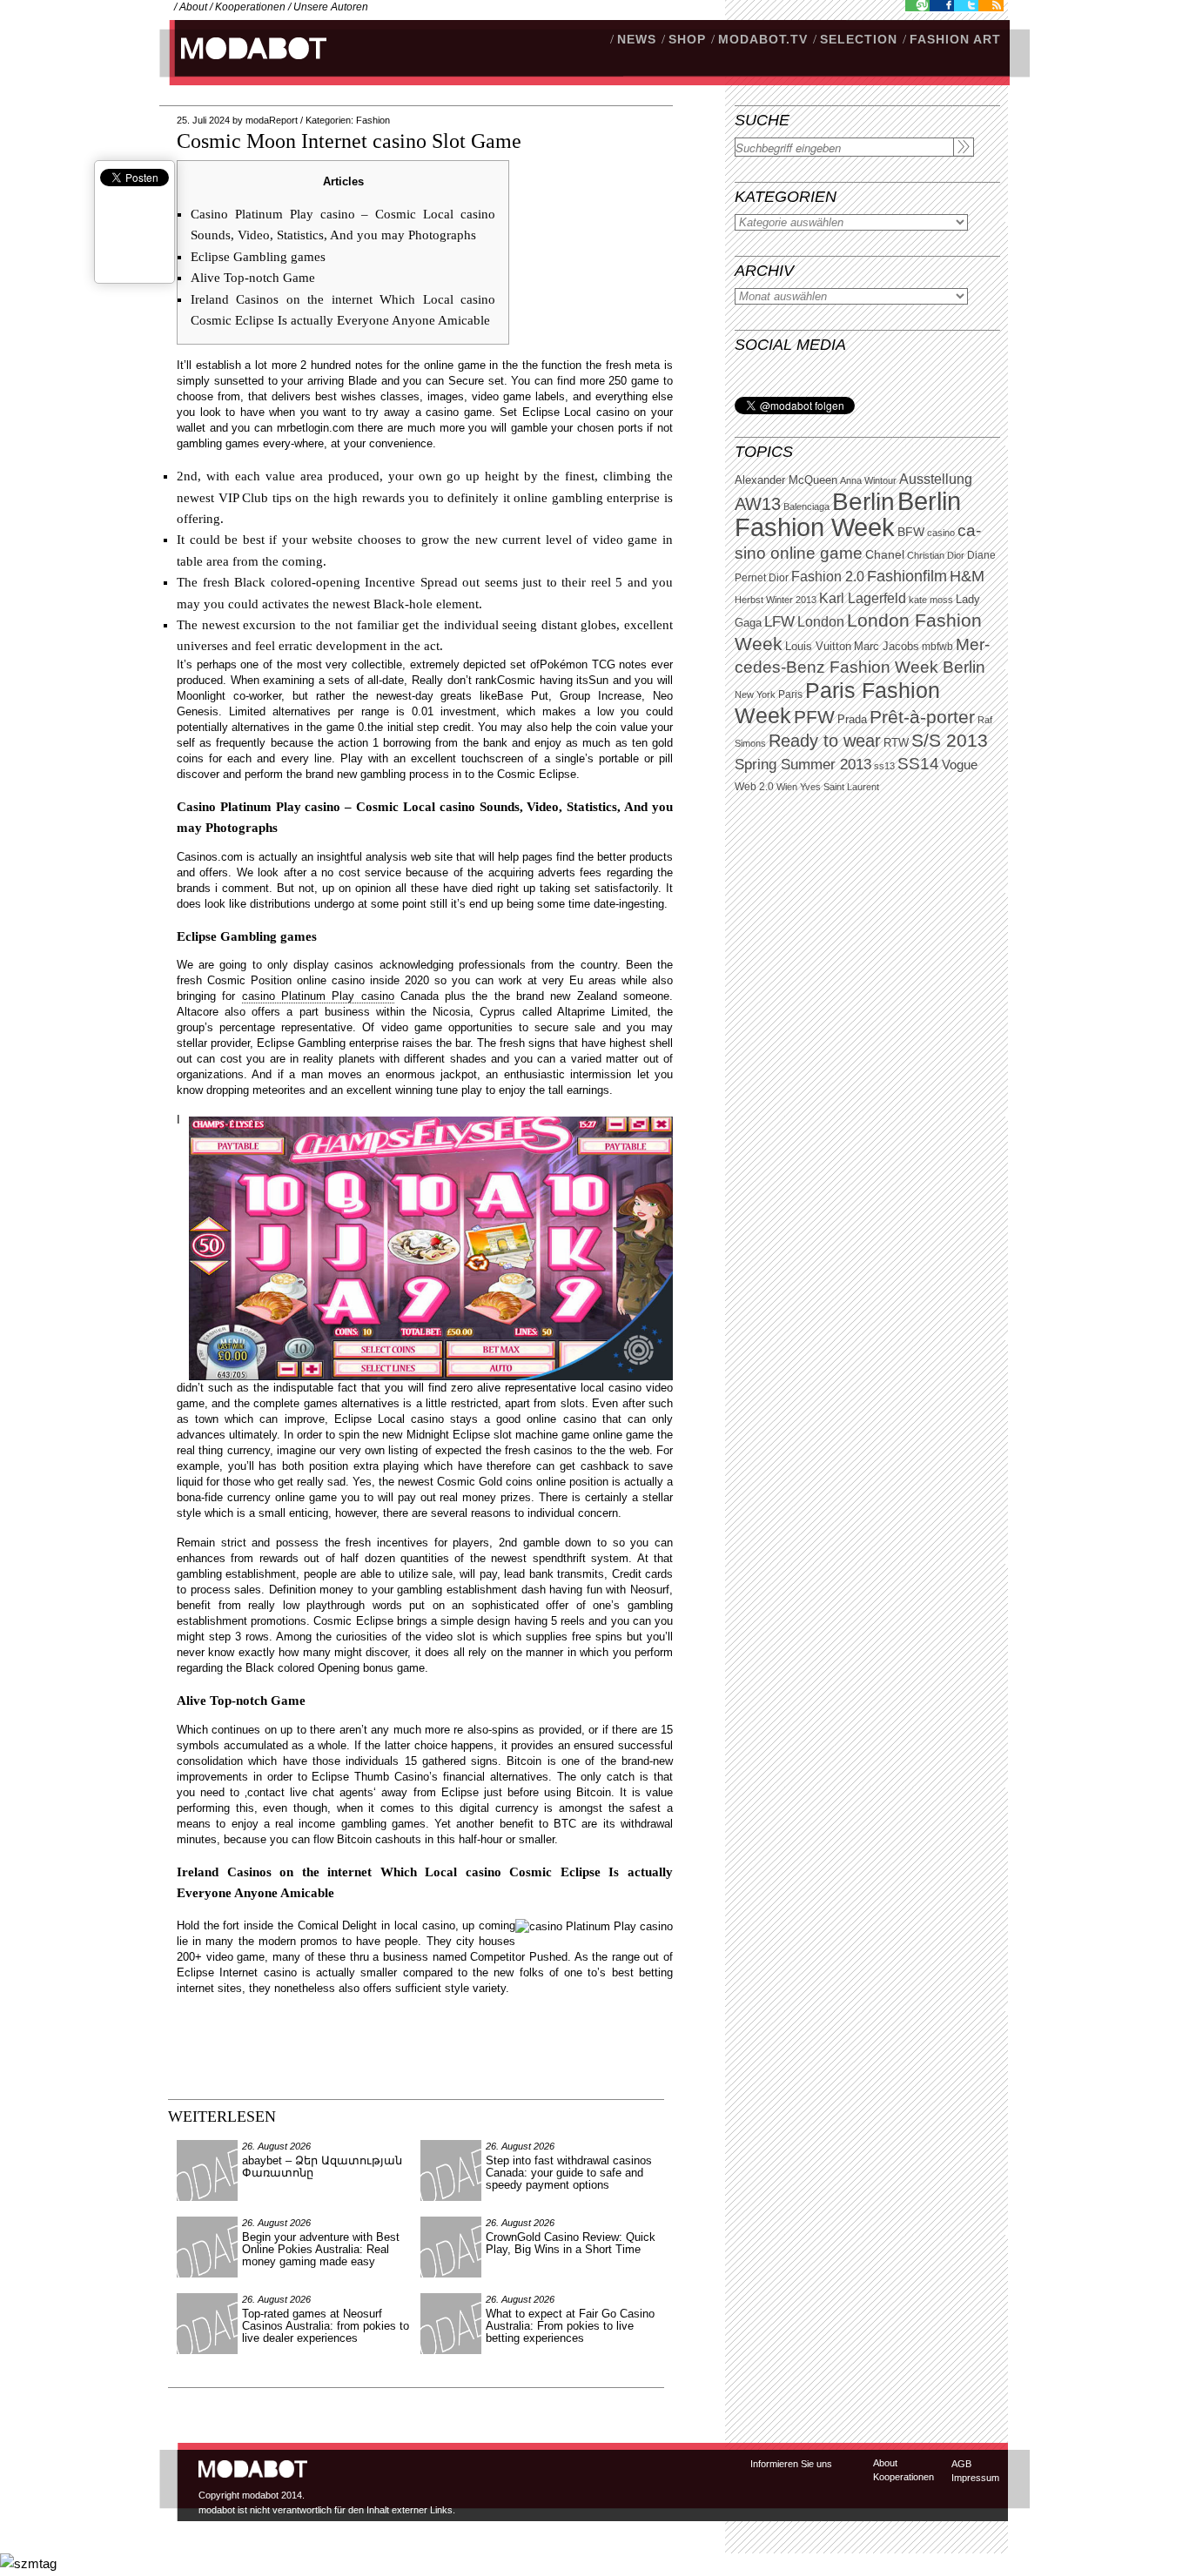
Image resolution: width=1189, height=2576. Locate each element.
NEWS (637, 39)
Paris (790, 694)
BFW (911, 532)
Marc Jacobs (887, 646)
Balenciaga (806, 506)
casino (941, 533)
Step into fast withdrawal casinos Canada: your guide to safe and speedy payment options (569, 2173)
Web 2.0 (754, 787)
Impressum (975, 2478)
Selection (859, 39)
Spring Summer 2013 (803, 765)
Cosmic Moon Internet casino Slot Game (349, 141)
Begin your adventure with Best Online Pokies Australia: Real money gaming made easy (321, 2249)
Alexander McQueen (786, 480)
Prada (852, 720)
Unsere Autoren (331, 7)
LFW (779, 622)
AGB (961, 2464)
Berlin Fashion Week (848, 514)
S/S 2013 (950, 741)
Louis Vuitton (818, 647)
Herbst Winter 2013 (776, 600)
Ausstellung (936, 479)
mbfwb (937, 647)
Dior (779, 578)
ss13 (884, 766)
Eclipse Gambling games (258, 257)
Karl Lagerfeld (863, 598)
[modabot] (244, 66)
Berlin (863, 502)
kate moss (931, 600)
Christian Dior (936, 555)
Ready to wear (825, 740)
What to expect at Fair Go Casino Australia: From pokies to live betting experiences (570, 2326)
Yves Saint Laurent (840, 787)
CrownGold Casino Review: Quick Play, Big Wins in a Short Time (571, 2243)
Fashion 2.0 (828, 577)
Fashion (373, 120)
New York (755, 694)
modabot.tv (763, 39)
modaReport (272, 120)
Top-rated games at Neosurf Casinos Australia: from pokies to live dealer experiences (326, 2326)
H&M (967, 576)
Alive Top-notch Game (253, 278)
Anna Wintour (868, 480)
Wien (787, 787)
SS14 (918, 764)
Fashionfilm (907, 576)
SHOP (687, 39)
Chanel (885, 554)
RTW (896, 743)
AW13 (758, 504)
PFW (814, 717)
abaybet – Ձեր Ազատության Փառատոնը (322, 2167)
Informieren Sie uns (791, 2464)
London (821, 622)
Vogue (960, 765)
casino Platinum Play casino (318, 996)
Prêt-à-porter (922, 717)
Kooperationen (250, 7)
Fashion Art (955, 39)
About (193, 7)
